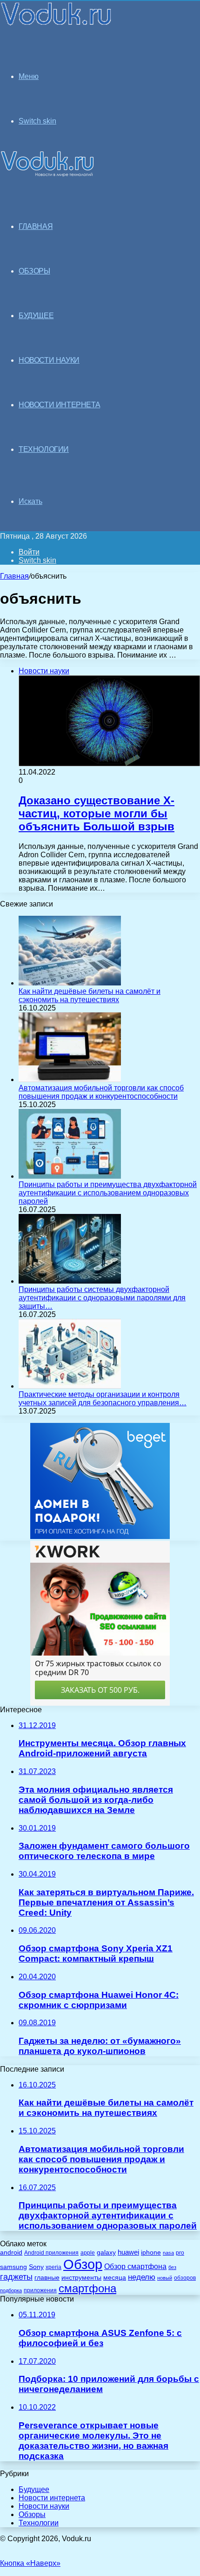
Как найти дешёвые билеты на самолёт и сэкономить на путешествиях (90, 995)
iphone (151, 2253)
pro (180, 2253)
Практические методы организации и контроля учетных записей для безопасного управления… (103, 1399)
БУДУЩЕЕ (36, 316)
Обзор (83, 2264)
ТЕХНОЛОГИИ (44, 449)
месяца (115, 2278)
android (11, 2253)
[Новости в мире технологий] (57, 24)
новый (165, 2278)
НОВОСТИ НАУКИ (49, 360)
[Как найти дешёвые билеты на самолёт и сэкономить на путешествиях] (70, 983)
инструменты (81, 2278)
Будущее (34, 2489)
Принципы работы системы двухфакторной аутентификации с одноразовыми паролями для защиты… (102, 1298)
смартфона (87, 2288)
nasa (168, 2253)
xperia (53, 2267)
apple (88, 2253)
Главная (14, 576)
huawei (128, 2252)
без (172, 2267)
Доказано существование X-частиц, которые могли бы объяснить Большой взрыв (97, 813)
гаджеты (16, 2277)
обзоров (185, 2278)
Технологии (39, 2523)
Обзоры (32, 2514)
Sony (36, 2267)
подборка (11, 2290)
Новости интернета (59, 405)
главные (47, 2278)
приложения (40, 2290)
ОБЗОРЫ (34, 271)
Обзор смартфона (135, 2266)
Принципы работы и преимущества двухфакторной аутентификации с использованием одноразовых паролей (108, 1193)
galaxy (106, 2253)
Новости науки (44, 2506)
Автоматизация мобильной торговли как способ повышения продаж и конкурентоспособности (101, 1092)
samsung (13, 2267)
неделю (142, 2277)
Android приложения (51, 2253)
